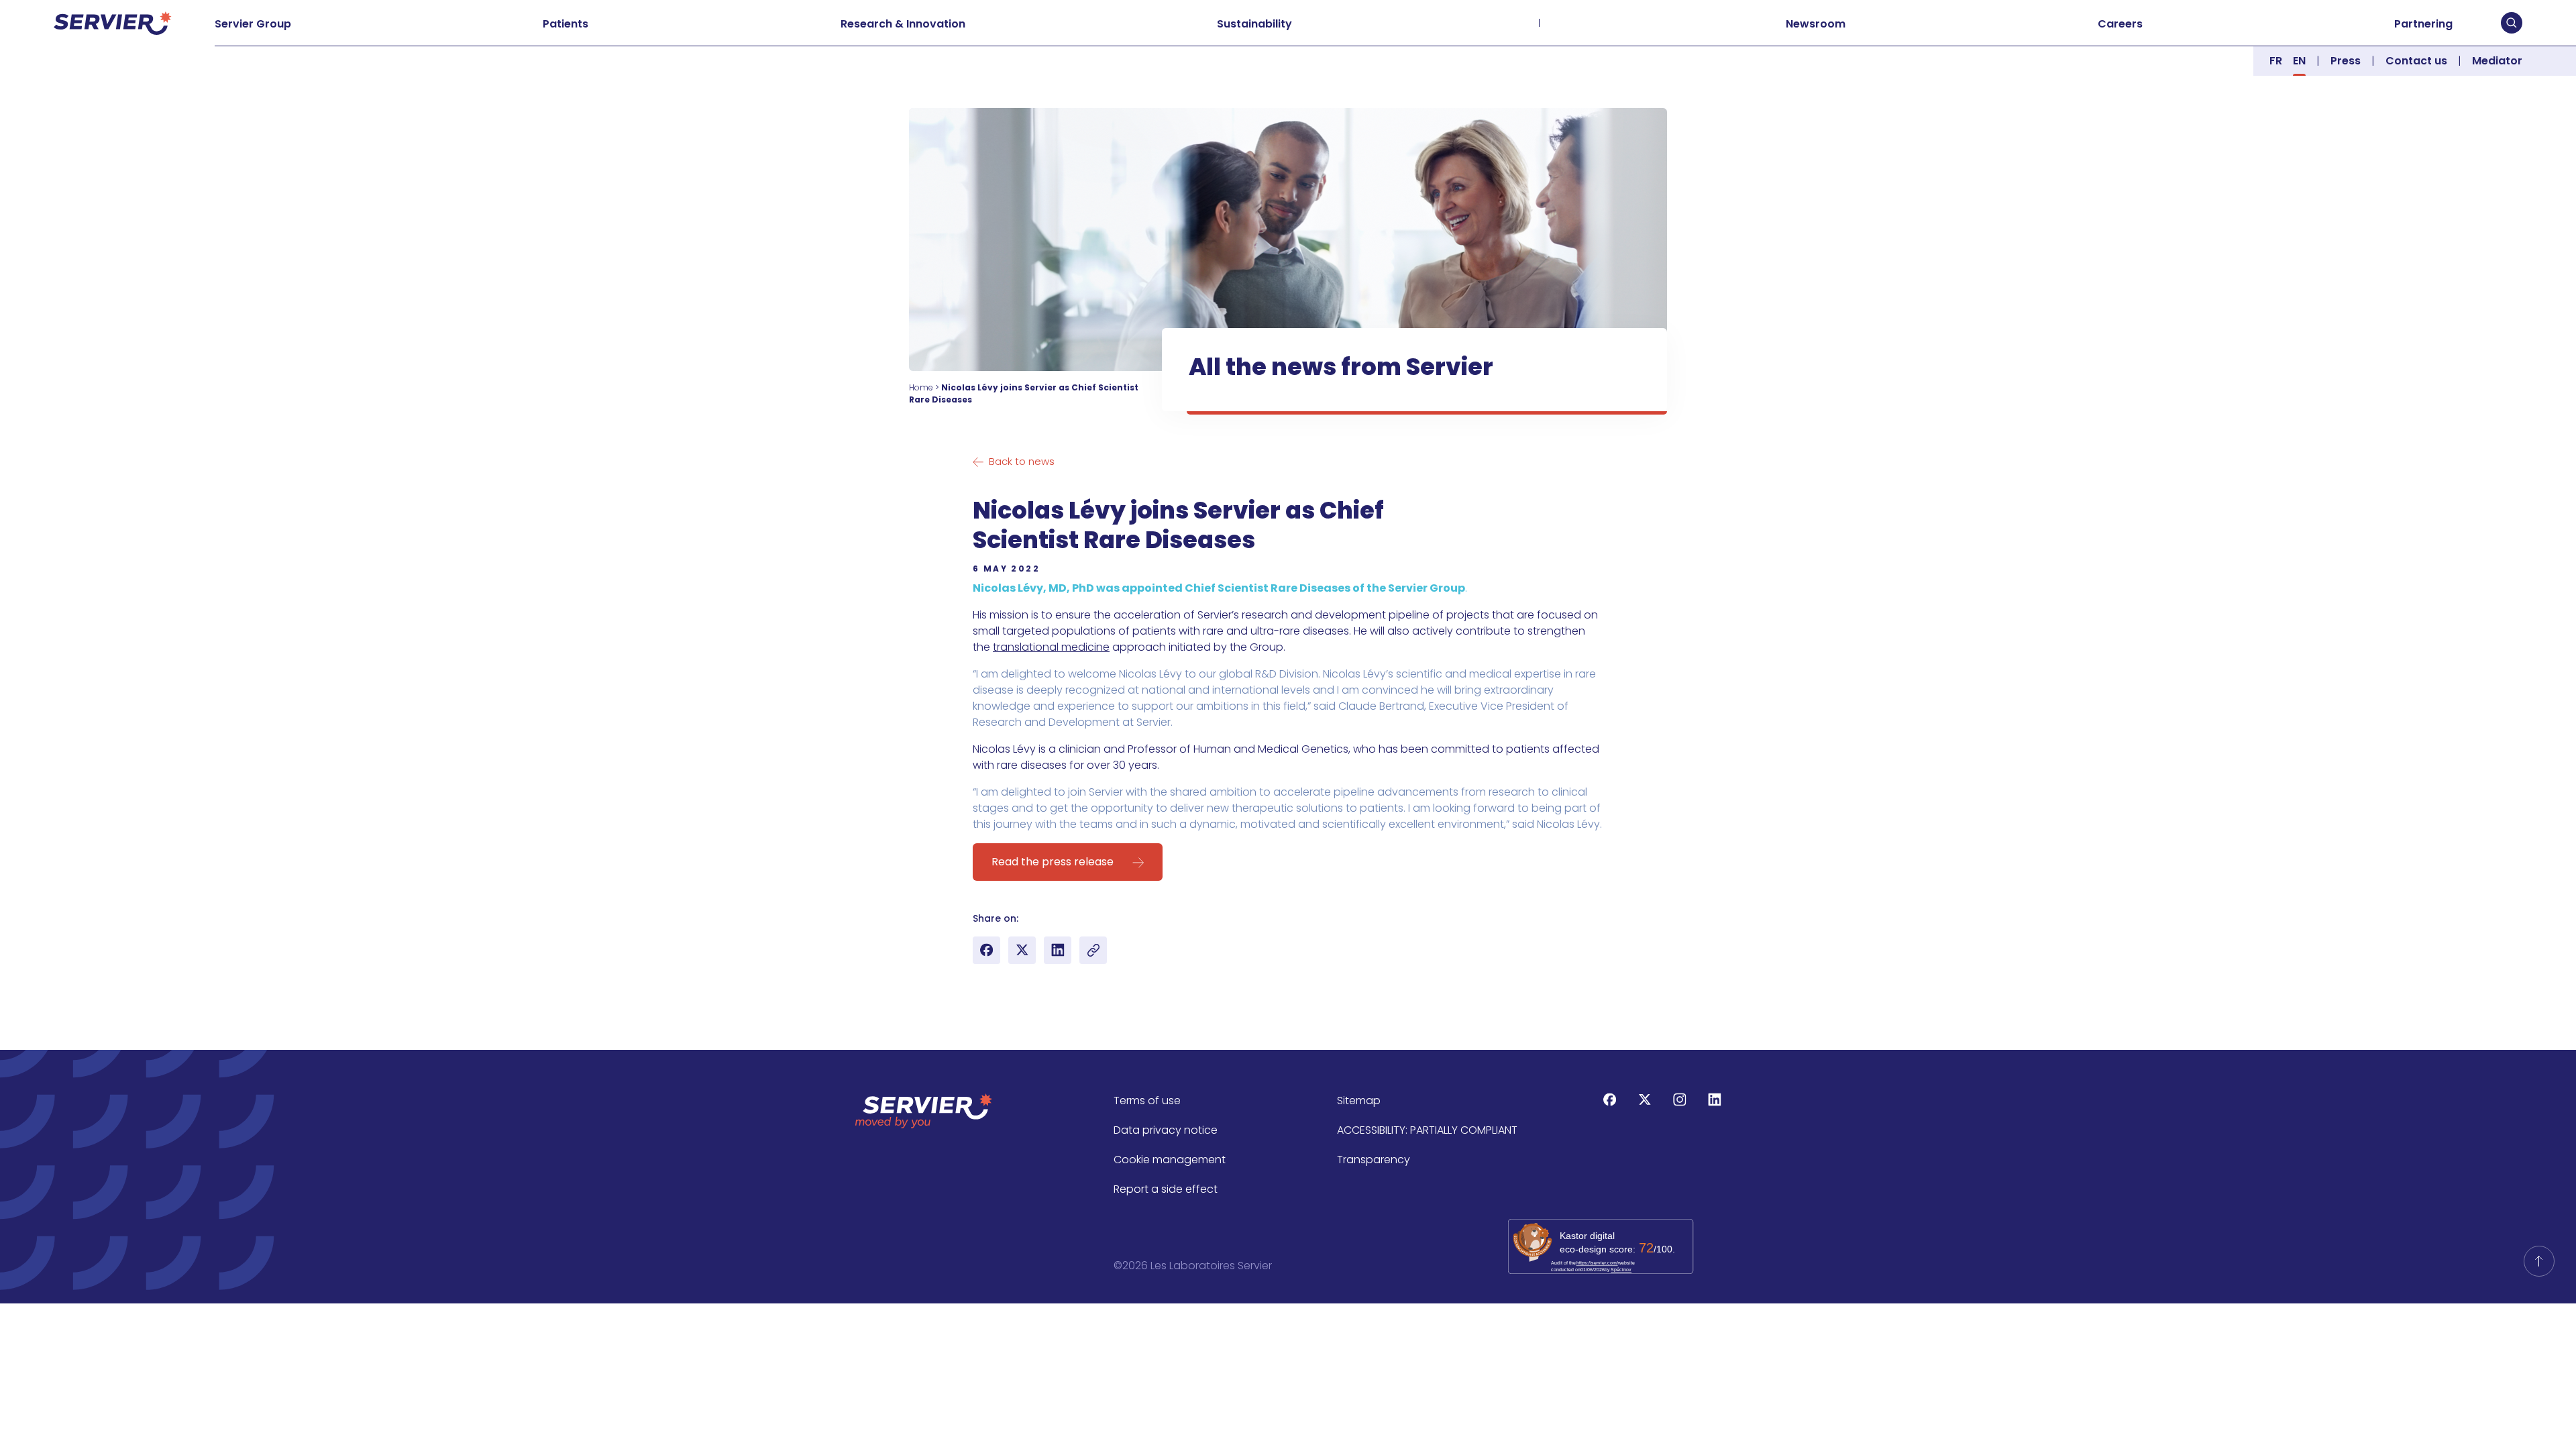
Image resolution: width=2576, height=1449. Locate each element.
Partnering (2423, 24)
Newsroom (1816, 24)
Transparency (1374, 1160)
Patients (566, 24)
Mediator (2497, 61)
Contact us (2416, 61)
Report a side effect (1166, 1189)
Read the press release (1053, 862)
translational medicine (1051, 647)
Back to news (1022, 461)
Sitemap (1359, 1101)
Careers (2120, 24)
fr (2276, 61)
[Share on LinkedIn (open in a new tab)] (1058, 950)
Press (2346, 61)
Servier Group (253, 24)
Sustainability (1254, 24)
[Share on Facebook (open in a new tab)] (986, 950)
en (2299, 61)
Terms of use (1147, 1101)
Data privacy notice (1166, 1130)
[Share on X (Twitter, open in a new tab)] (1022, 950)
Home (921, 387)
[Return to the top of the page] (2539, 1261)
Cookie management (1170, 1160)
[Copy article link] (1093, 950)
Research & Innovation (903, 24)
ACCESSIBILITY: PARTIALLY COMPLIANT (1427, 1130)
